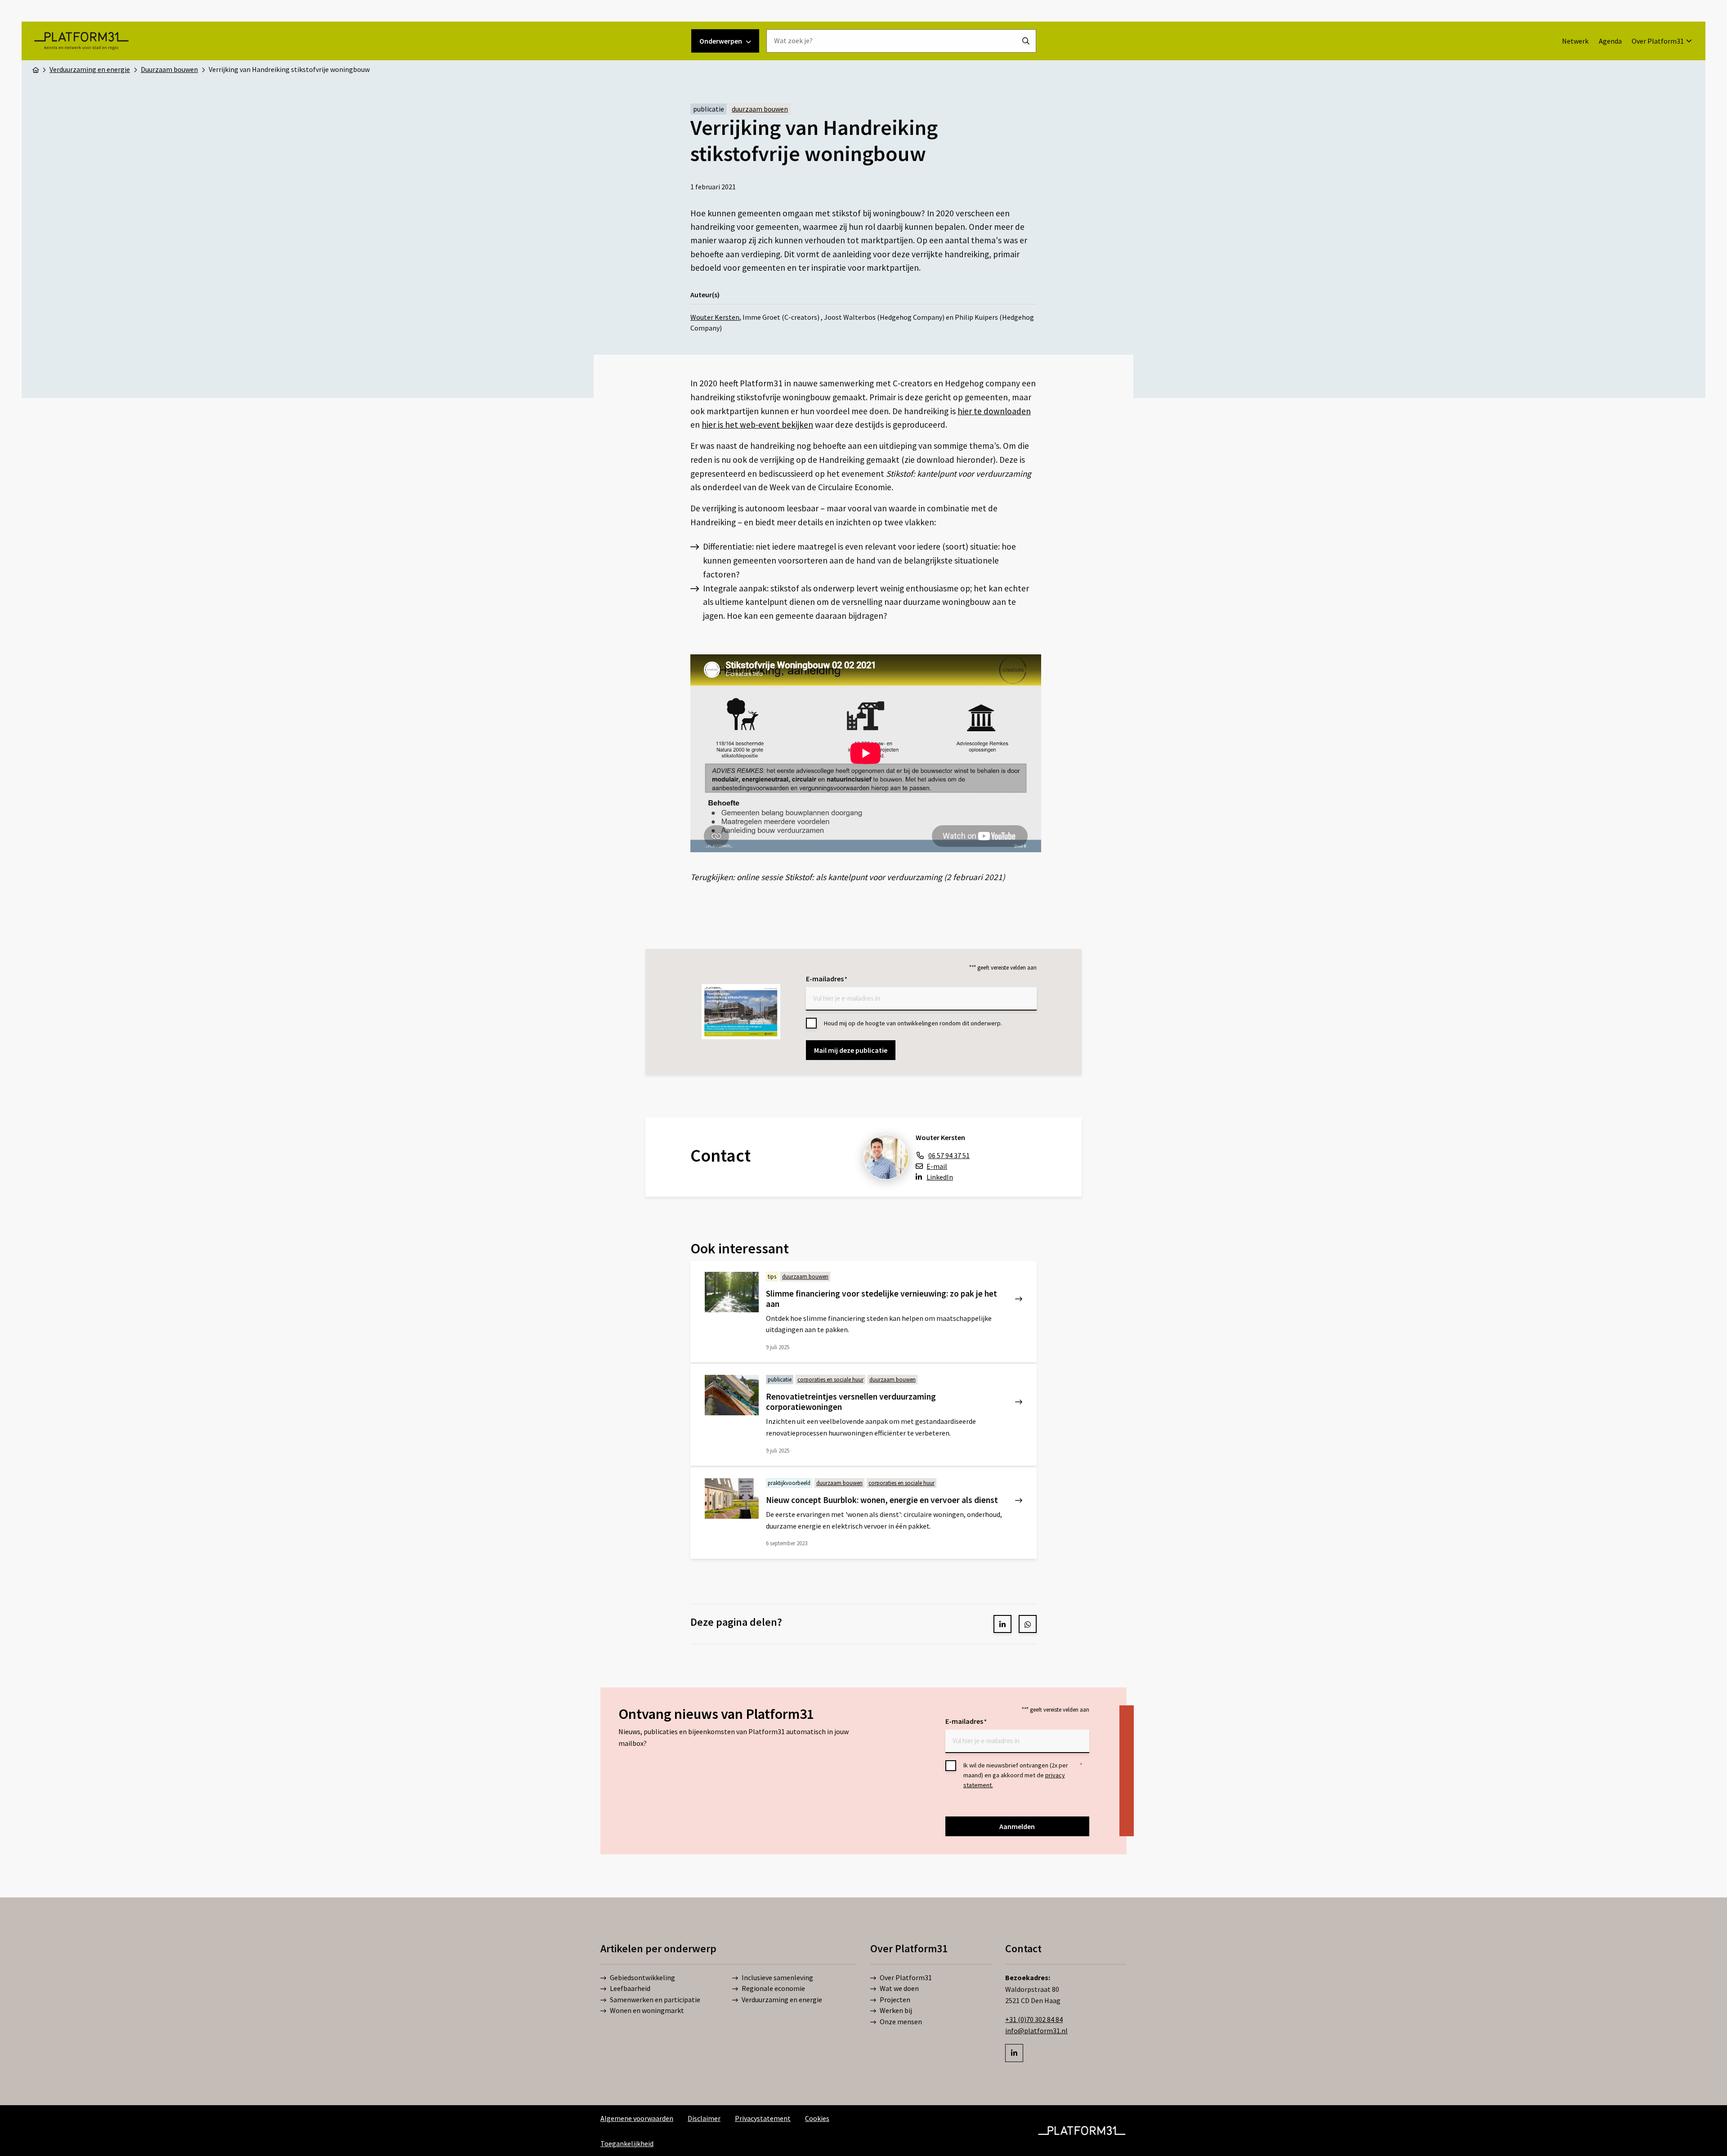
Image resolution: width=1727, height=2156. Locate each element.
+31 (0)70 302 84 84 (1034, 2019)
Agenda (1610, 41)
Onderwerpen (721, 41)
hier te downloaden (994, 411)
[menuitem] (1575, 41)
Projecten (895, 1999)
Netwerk (1575, 41)
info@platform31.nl (1036, 2031)
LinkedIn (940, 1177)
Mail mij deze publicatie (851, 1050)
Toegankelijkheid (627, 2143)
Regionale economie (773, 1988)
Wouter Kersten (715, 317)
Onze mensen (901, 2021)
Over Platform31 (1658, 41)
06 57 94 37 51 (949, 1155)
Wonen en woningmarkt (647, 2010)
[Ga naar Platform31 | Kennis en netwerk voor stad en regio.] (36, 69)
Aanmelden (1017, 1826)
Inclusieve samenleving (777, 1977)
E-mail (937, 1166)
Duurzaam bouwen (760, 109)
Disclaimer (704, 2118)
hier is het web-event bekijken (757, 425)
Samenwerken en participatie (655, 1999)
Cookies (817, 2118)
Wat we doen (899, 1988)
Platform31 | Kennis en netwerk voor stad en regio (81, 41)
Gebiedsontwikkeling (642, 1977)
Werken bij (896, 2010)
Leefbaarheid (630, 1988)
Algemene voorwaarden (637, 2118)
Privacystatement (763, 2118)
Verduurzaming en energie (782, 1999)
